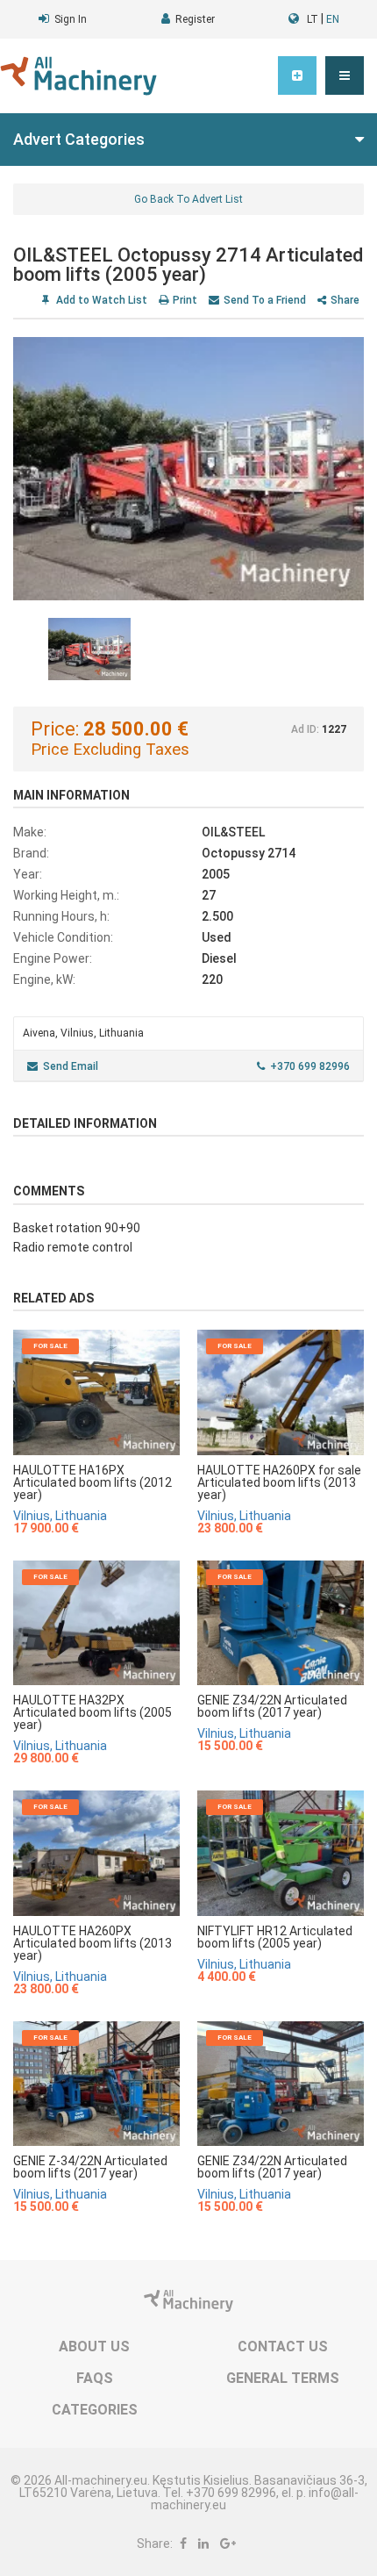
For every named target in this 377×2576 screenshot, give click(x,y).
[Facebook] (183, 2544)
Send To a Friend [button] (265, 300)
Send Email (71, 1066)
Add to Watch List (100, 300)
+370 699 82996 (310, 1066)
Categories (95, 2410)
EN (333, 19)
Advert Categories (79, 139)
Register (195, 19)
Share (345, 300)
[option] (188, 469)
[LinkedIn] (203, 2544)
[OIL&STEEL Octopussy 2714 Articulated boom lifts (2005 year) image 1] (188, 469)
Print (185, 300)
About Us (94, 2346)
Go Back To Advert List (188, 199)
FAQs (95, 2378)
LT (313, 19)
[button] (345, 75)
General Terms (283, 2378)
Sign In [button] (71, 19)
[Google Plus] (228, 2544)
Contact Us (283, 2346)
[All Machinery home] (78, 76)
